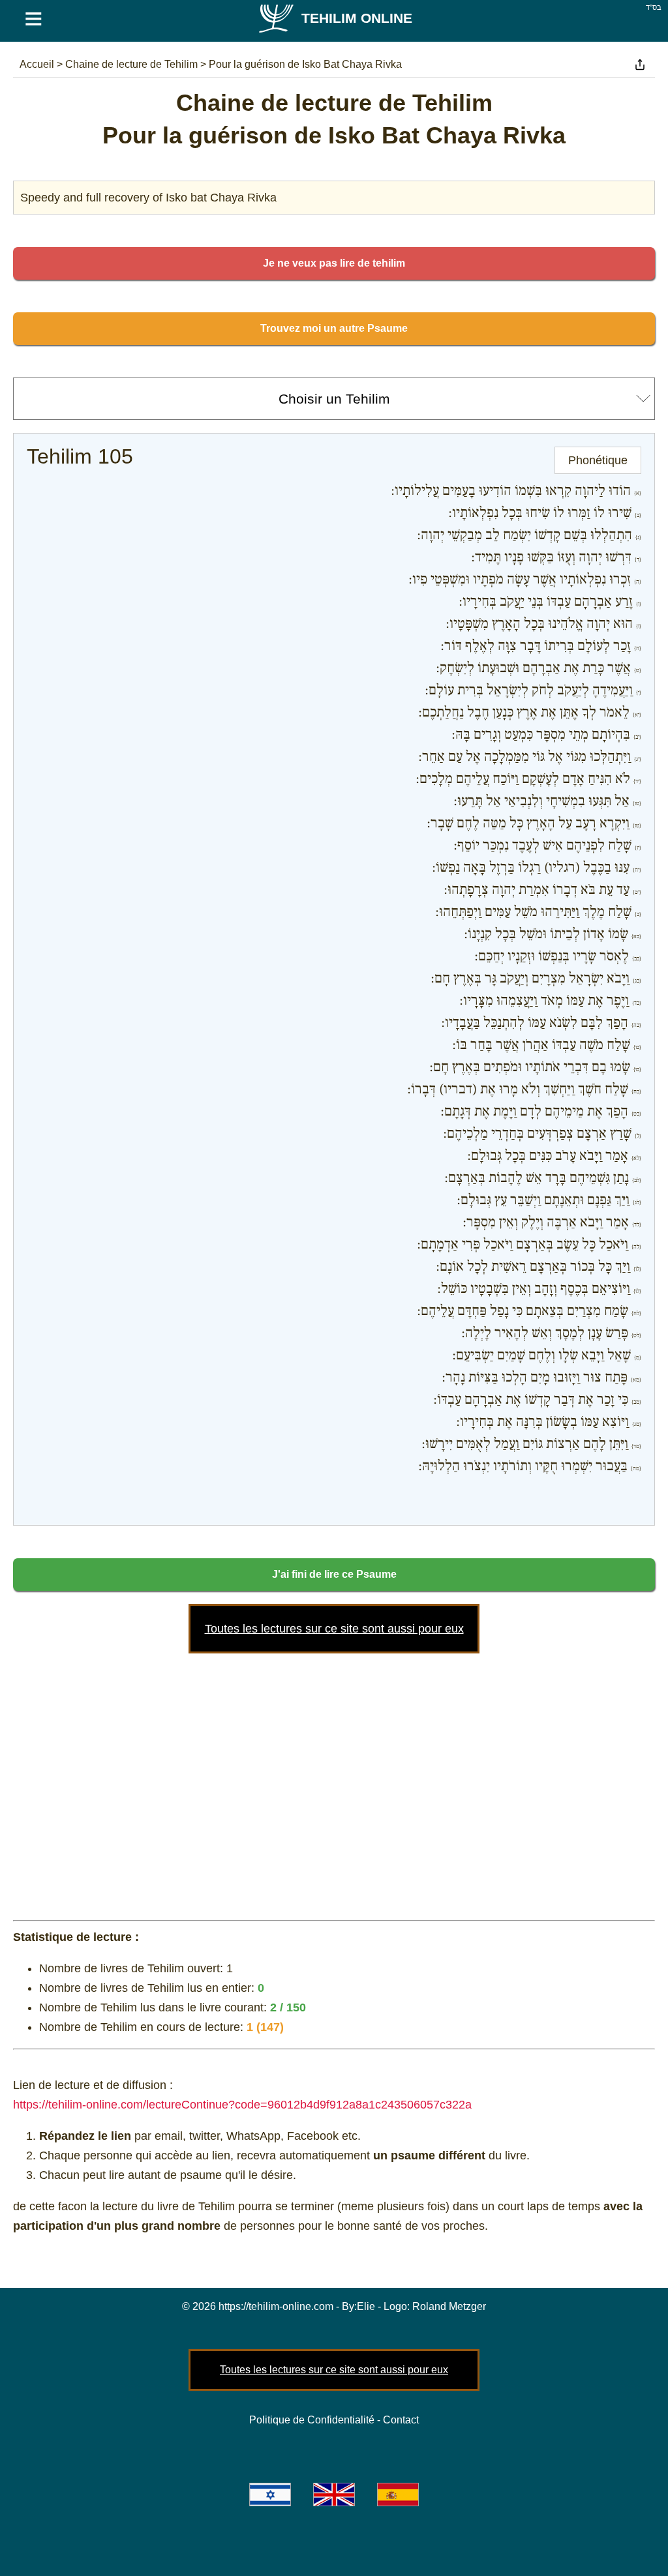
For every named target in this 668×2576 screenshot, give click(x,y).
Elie (366, 2306)
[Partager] (640, 65)
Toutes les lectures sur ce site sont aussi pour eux (334, 1629)
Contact (401, 2420)
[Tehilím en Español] (398, 2495)
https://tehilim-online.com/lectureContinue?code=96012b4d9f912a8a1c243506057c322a (242, 2105)
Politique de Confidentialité (312, 2420)
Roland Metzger (449, 2306)
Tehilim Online (357, 18)
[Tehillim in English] (334, 2495)
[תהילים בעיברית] (270, 2495)
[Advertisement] (334, 1784)
